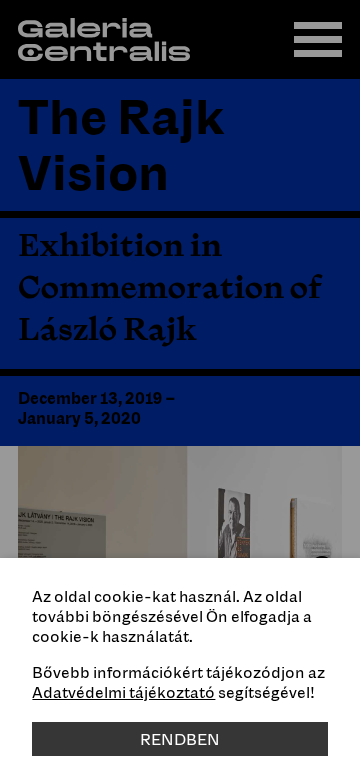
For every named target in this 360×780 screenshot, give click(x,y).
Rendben (180, 739)
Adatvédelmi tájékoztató (123, 692)
